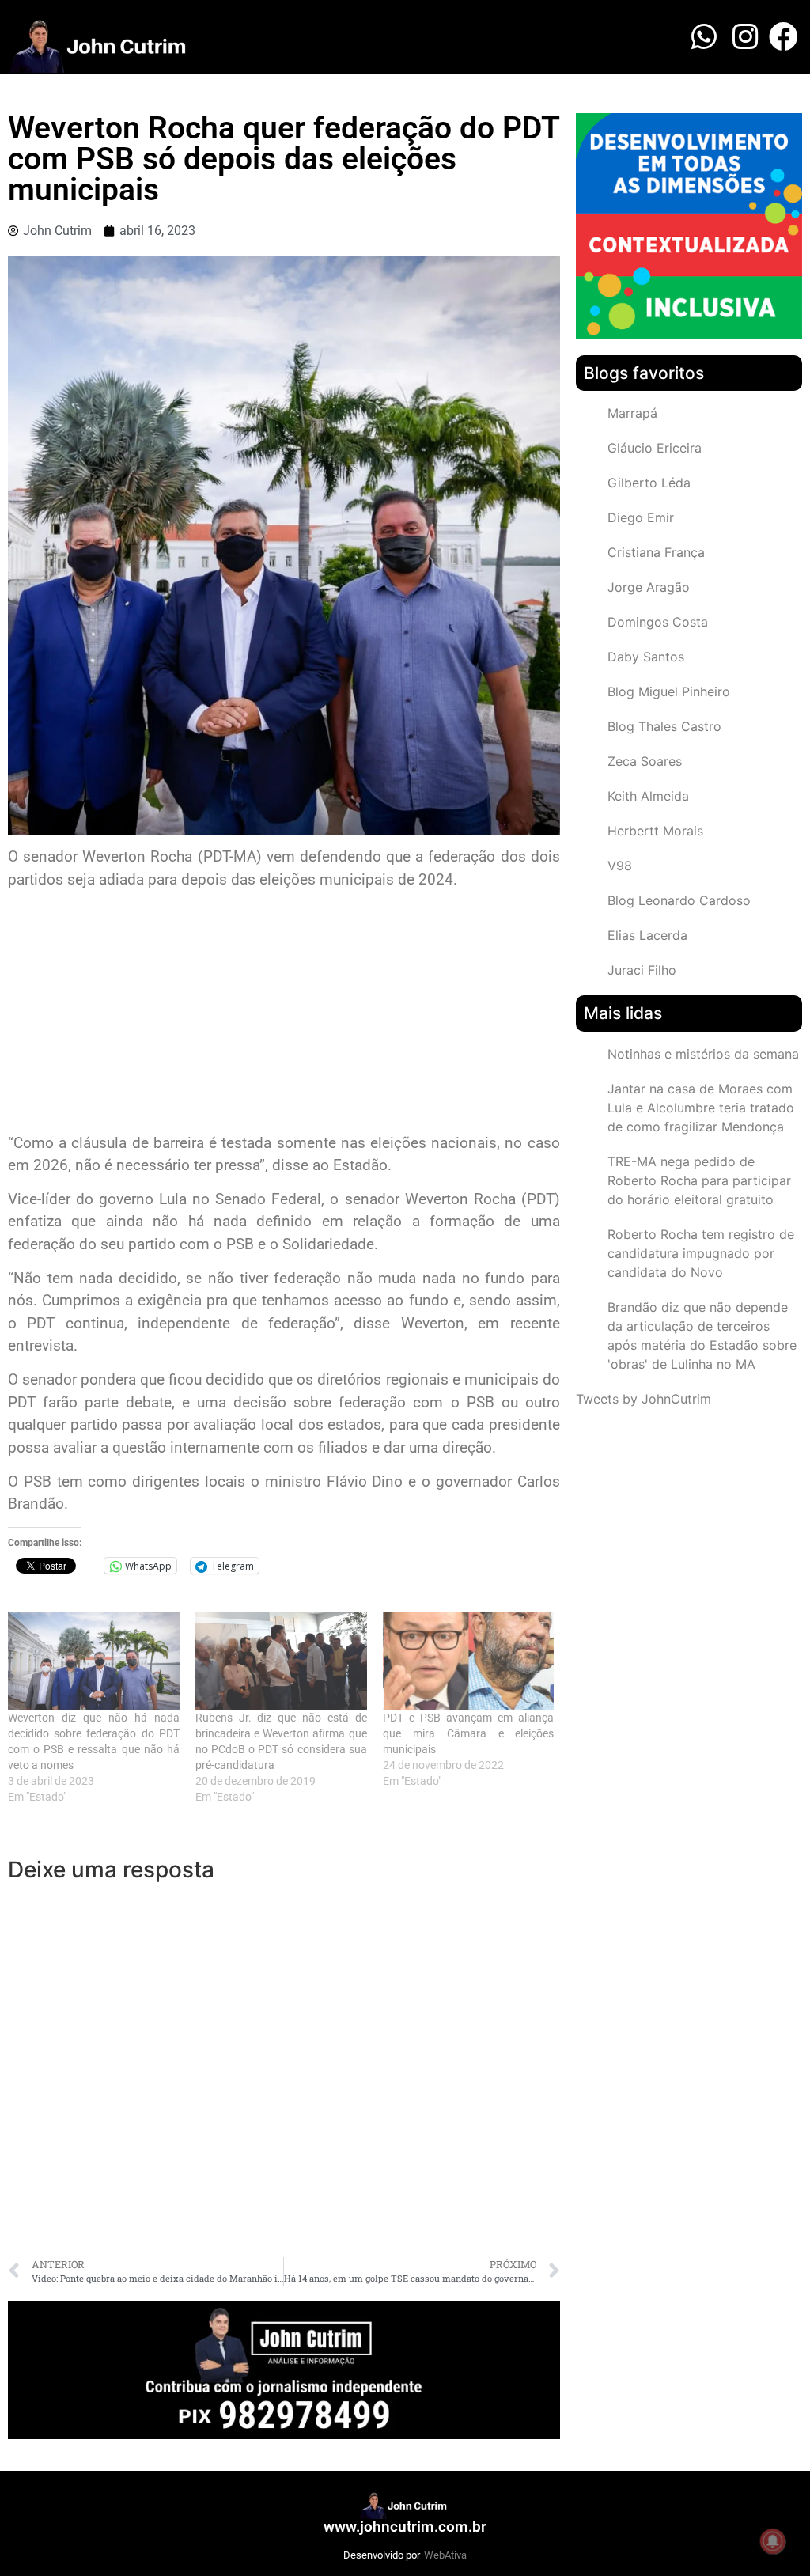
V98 (620, 866)
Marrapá (632, 413)
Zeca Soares (645, 761)
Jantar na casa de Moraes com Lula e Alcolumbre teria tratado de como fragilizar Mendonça (701, 1108)
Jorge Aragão (649, 587)
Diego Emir (641, 517)
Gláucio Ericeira (655, 448)
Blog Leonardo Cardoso (679, 900)
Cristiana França (656, 552)
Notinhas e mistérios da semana (703, 1054)
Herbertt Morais (655, 831)
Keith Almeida (648, 796)
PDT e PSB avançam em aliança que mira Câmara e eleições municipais (469, 1733)
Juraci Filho (642, 970)
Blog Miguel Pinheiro (669, 691)
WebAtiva (445, 2555)
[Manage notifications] (773, 2541)
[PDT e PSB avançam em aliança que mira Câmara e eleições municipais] (469, 1661)
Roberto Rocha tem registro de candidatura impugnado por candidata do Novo (701, 1253)
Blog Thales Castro (664, 726)
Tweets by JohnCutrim (643, 1399)
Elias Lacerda (647, 935)
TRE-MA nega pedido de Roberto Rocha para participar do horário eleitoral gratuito (699, 1180)
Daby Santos (646, 657)
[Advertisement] (284, 1013)
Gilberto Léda (649, 483)
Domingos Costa (658, 622)
